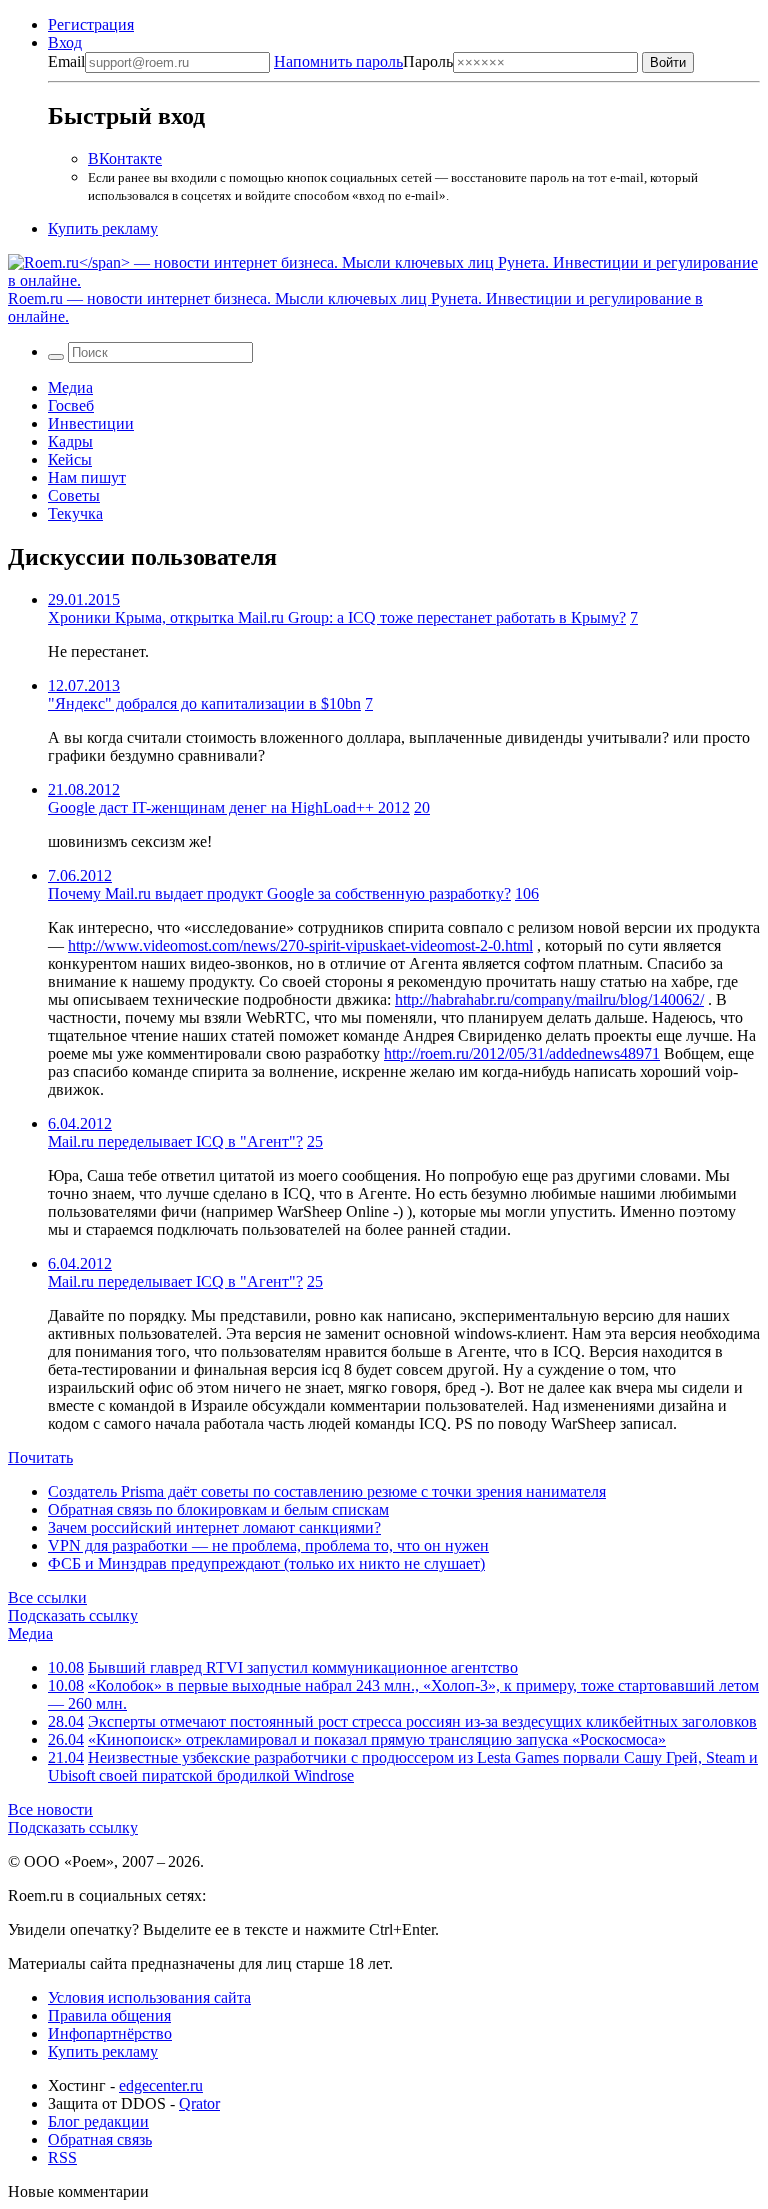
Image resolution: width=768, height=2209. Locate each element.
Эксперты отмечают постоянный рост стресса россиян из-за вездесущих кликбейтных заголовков (422, 1721)
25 (315, 1141)
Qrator (199, 2103)
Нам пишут (87, 477)
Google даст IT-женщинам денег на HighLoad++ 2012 (229, 807)
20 (422, 807)
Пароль (363, 61)
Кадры (70, 441)
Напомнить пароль (338, 61)
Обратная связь (100, 2139)
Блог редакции (98, 2121)
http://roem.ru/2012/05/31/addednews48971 (522, 1053)
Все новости (50, 1809)
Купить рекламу (103, 228)
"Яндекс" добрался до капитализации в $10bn (204, 703)
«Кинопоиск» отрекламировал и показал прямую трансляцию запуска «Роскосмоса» (377, 1739)
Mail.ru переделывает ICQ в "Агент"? (175, 1141)
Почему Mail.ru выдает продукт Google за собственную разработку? (279, 893)
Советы (74, 495)
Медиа (70, 387)
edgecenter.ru (161, 2085)
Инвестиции (91, 423)
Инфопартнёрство (110, 2033)
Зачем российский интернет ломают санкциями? (214, 1527)
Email (66, 61)
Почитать (40, 1457)
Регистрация (91, 24)
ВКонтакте (125, 158)
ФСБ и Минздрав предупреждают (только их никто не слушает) (266, 1563)
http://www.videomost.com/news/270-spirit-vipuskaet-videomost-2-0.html (300, 945)
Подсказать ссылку (73, 1615)
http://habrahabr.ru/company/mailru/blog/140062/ (549, 999)
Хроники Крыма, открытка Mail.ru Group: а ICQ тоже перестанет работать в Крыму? (337, 617)
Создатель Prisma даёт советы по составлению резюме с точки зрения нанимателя (327, 1491)
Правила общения (109, 2015)
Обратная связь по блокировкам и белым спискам (218, 1509)
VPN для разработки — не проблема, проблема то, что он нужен (268, 1545)
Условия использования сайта (149, 1997)
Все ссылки (47, 1597)
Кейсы (70, 459)
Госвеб (71, 405)
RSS (62, 2157)
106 (527, 893)
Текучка (75, 513)
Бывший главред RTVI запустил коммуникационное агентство (303, 1667)
